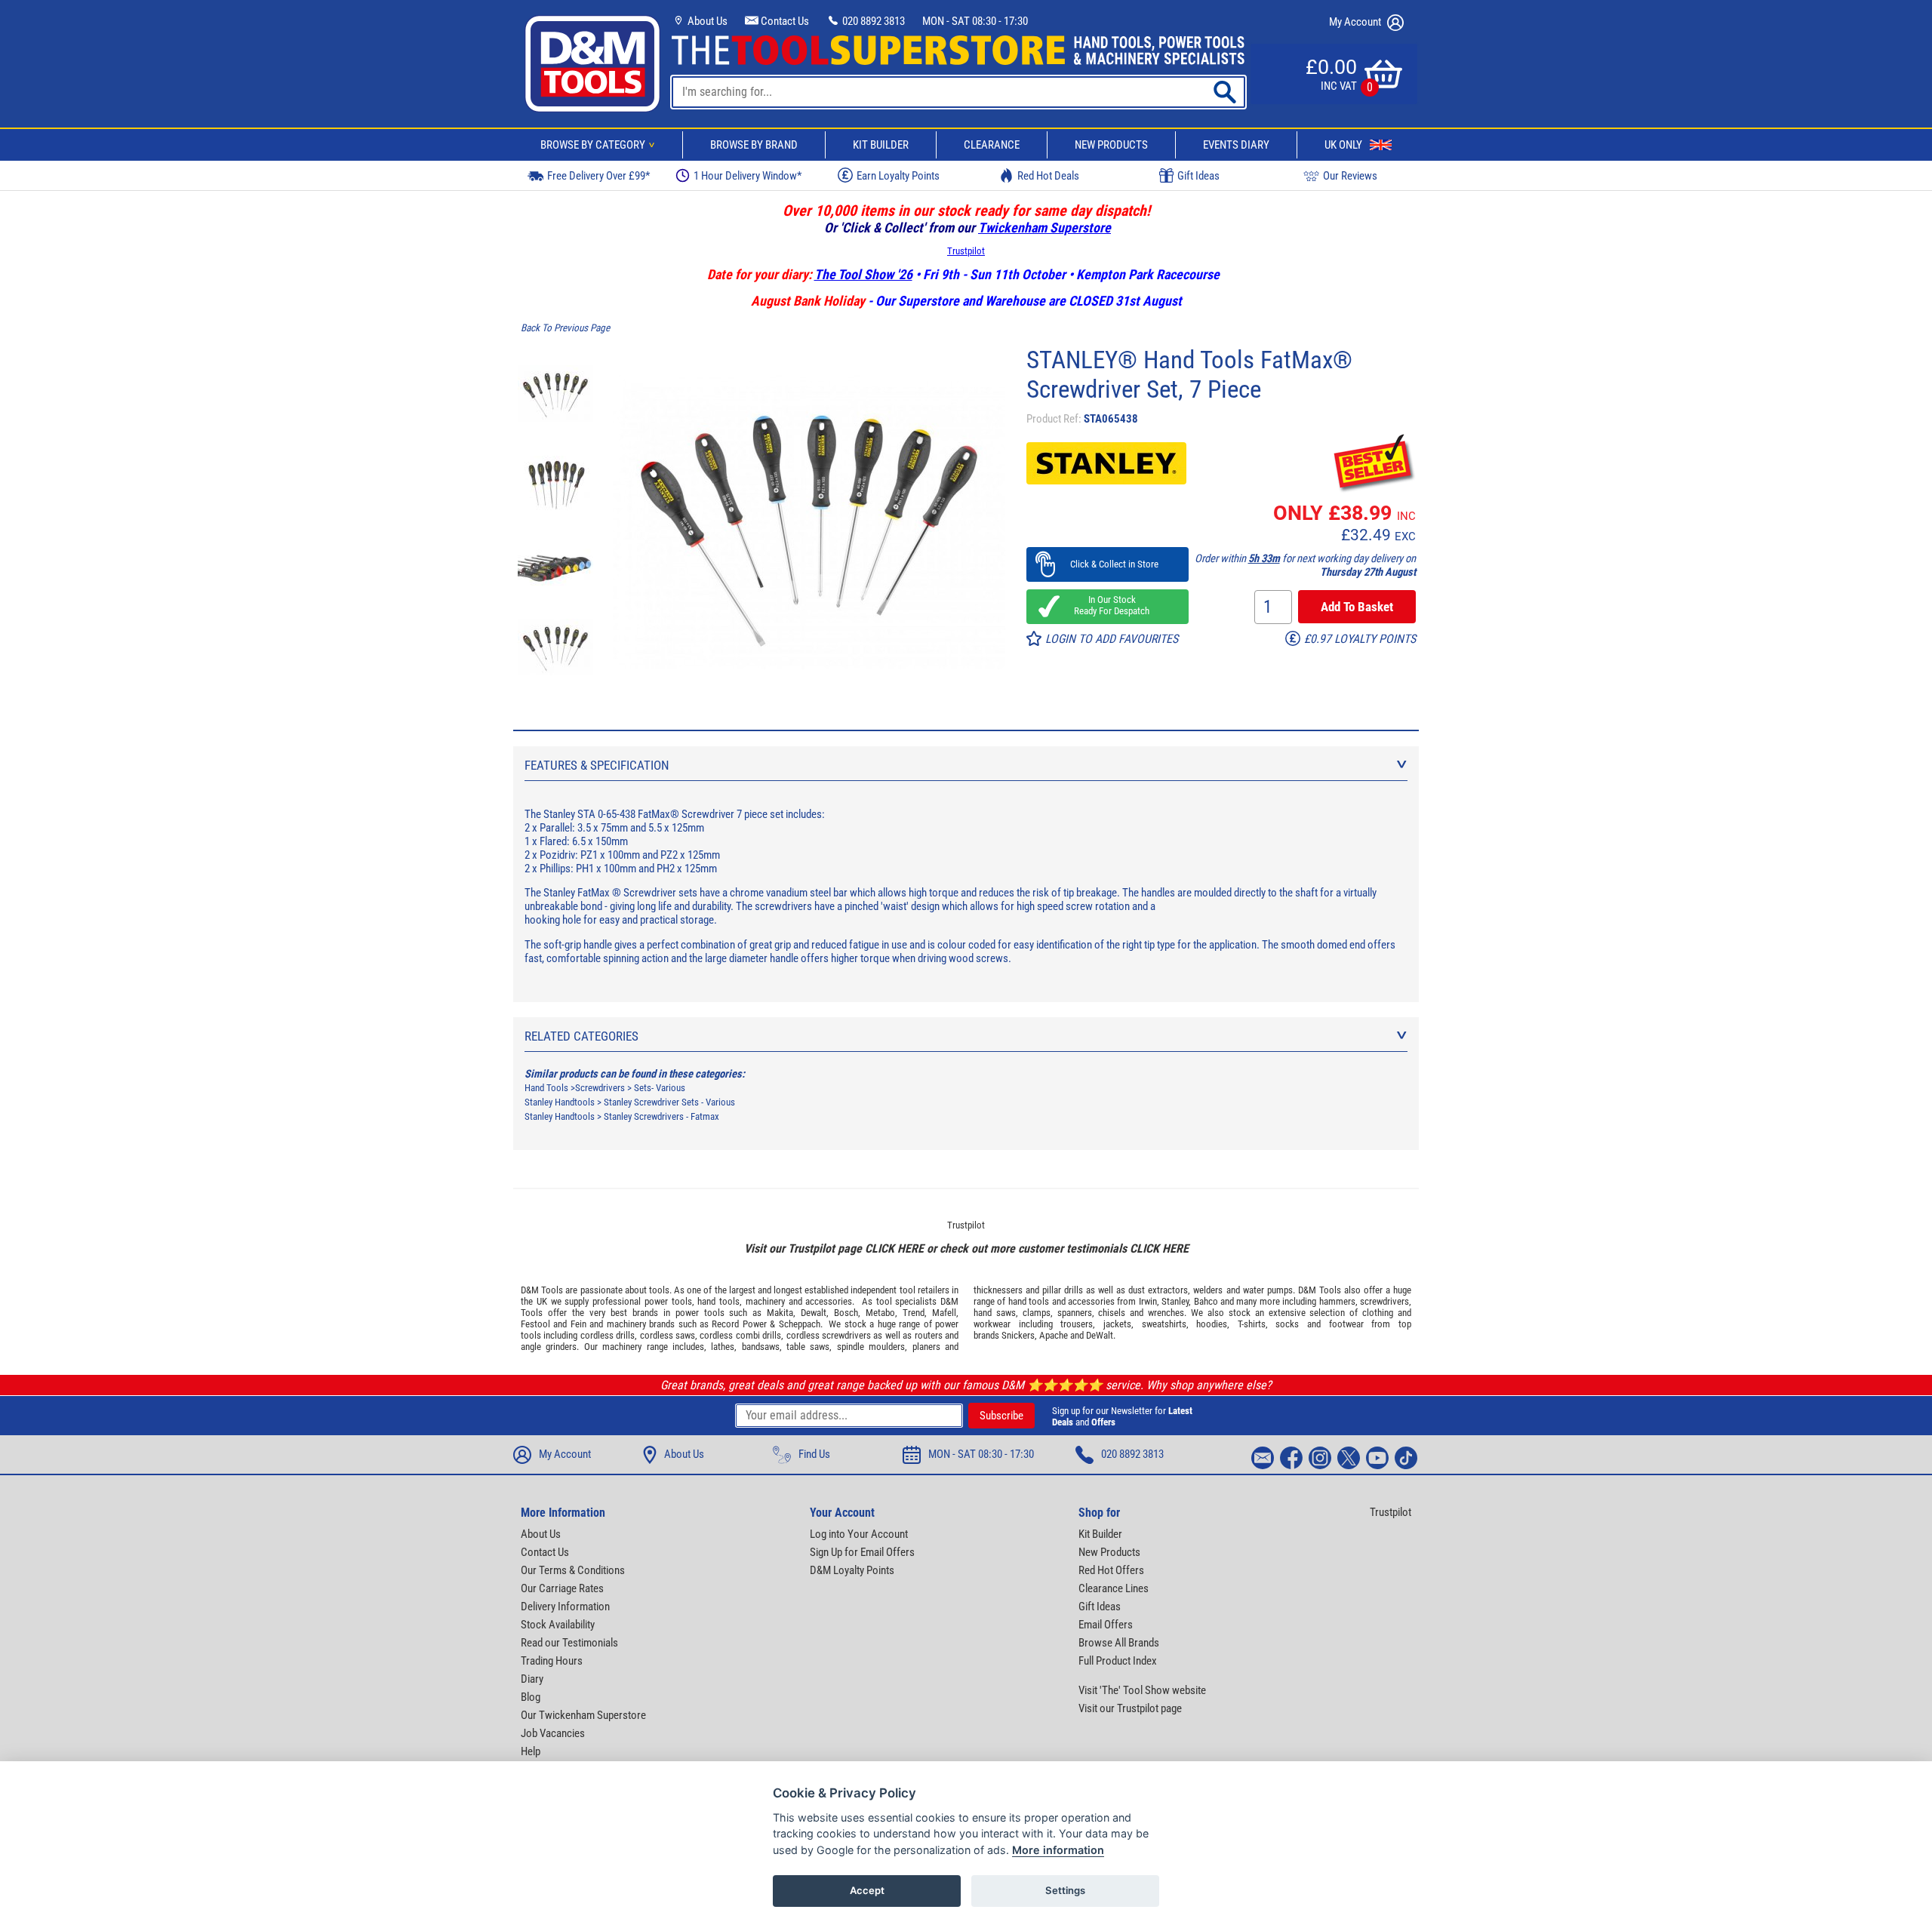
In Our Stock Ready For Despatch (1107, 605)
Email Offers (1106, 1625)
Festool (535, 1324)
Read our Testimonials (569, 1643)
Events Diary (1236, 145)
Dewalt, (815, 1313)
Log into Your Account (859, 1534)
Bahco (1206, 1301)
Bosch (846, 1313)
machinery (765, 1301)
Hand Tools (546, 1088)
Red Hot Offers (1111, 1570)
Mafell (944, 1313)
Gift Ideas (1198, 176)
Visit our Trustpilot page (1130, 1708)
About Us (706, 21)
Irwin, (1149, 1301)
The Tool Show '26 (863, 274)
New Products (1111, 145)
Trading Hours (552, 1661)
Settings (1065, 1890)
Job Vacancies (553, 1733)
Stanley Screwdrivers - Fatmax (661, 1116)
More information (1058, 1850)
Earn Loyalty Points (898, 176)
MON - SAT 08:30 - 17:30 (975, 21)
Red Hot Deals (1048, 176)
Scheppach (800, 1324)
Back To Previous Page (565, 328)
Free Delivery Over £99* (598, 176)
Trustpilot (966, 251)
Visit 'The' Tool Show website (1142, 1690)
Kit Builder (881, 145)
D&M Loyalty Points (852, 1570)
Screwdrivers (600, 1088)
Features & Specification (597, 765)
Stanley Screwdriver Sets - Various (669, 1102)
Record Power (739, 1324)
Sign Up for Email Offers (862, 1552)
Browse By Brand (754, 145)
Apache (1054, 1335)
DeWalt (1100, 1335)
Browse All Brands (1119, 1643)
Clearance (992, 145)
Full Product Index (1118, 1661)
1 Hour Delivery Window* (748, 176)
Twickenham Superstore (1044, 228)
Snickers (1018, 1335)
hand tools (718, 1301)
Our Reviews (1350, 176)
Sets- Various (660, 1088)
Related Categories (581, 1036)
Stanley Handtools (560, 1102)
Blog (531, 1697)
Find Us (814, 1454)
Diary (532, 1679)
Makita (780, 1313)
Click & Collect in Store (1108, 564)
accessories (829, 1301)
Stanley (1175, 1301)
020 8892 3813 (872, 21)
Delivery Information (565, 1607)
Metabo (880, 1313)
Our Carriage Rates (562, 1588)
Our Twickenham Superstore (583, 1715)
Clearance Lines (1114, 1588)
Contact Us (784, 21)
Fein (578, 1324)
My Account (1356, 22)
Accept (867, 1890)
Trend (914, 1313)
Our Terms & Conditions (573, 1570)
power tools (668, 1301)
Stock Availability (558, 1625)
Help (531, 1751)
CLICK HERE (894, 1248)
